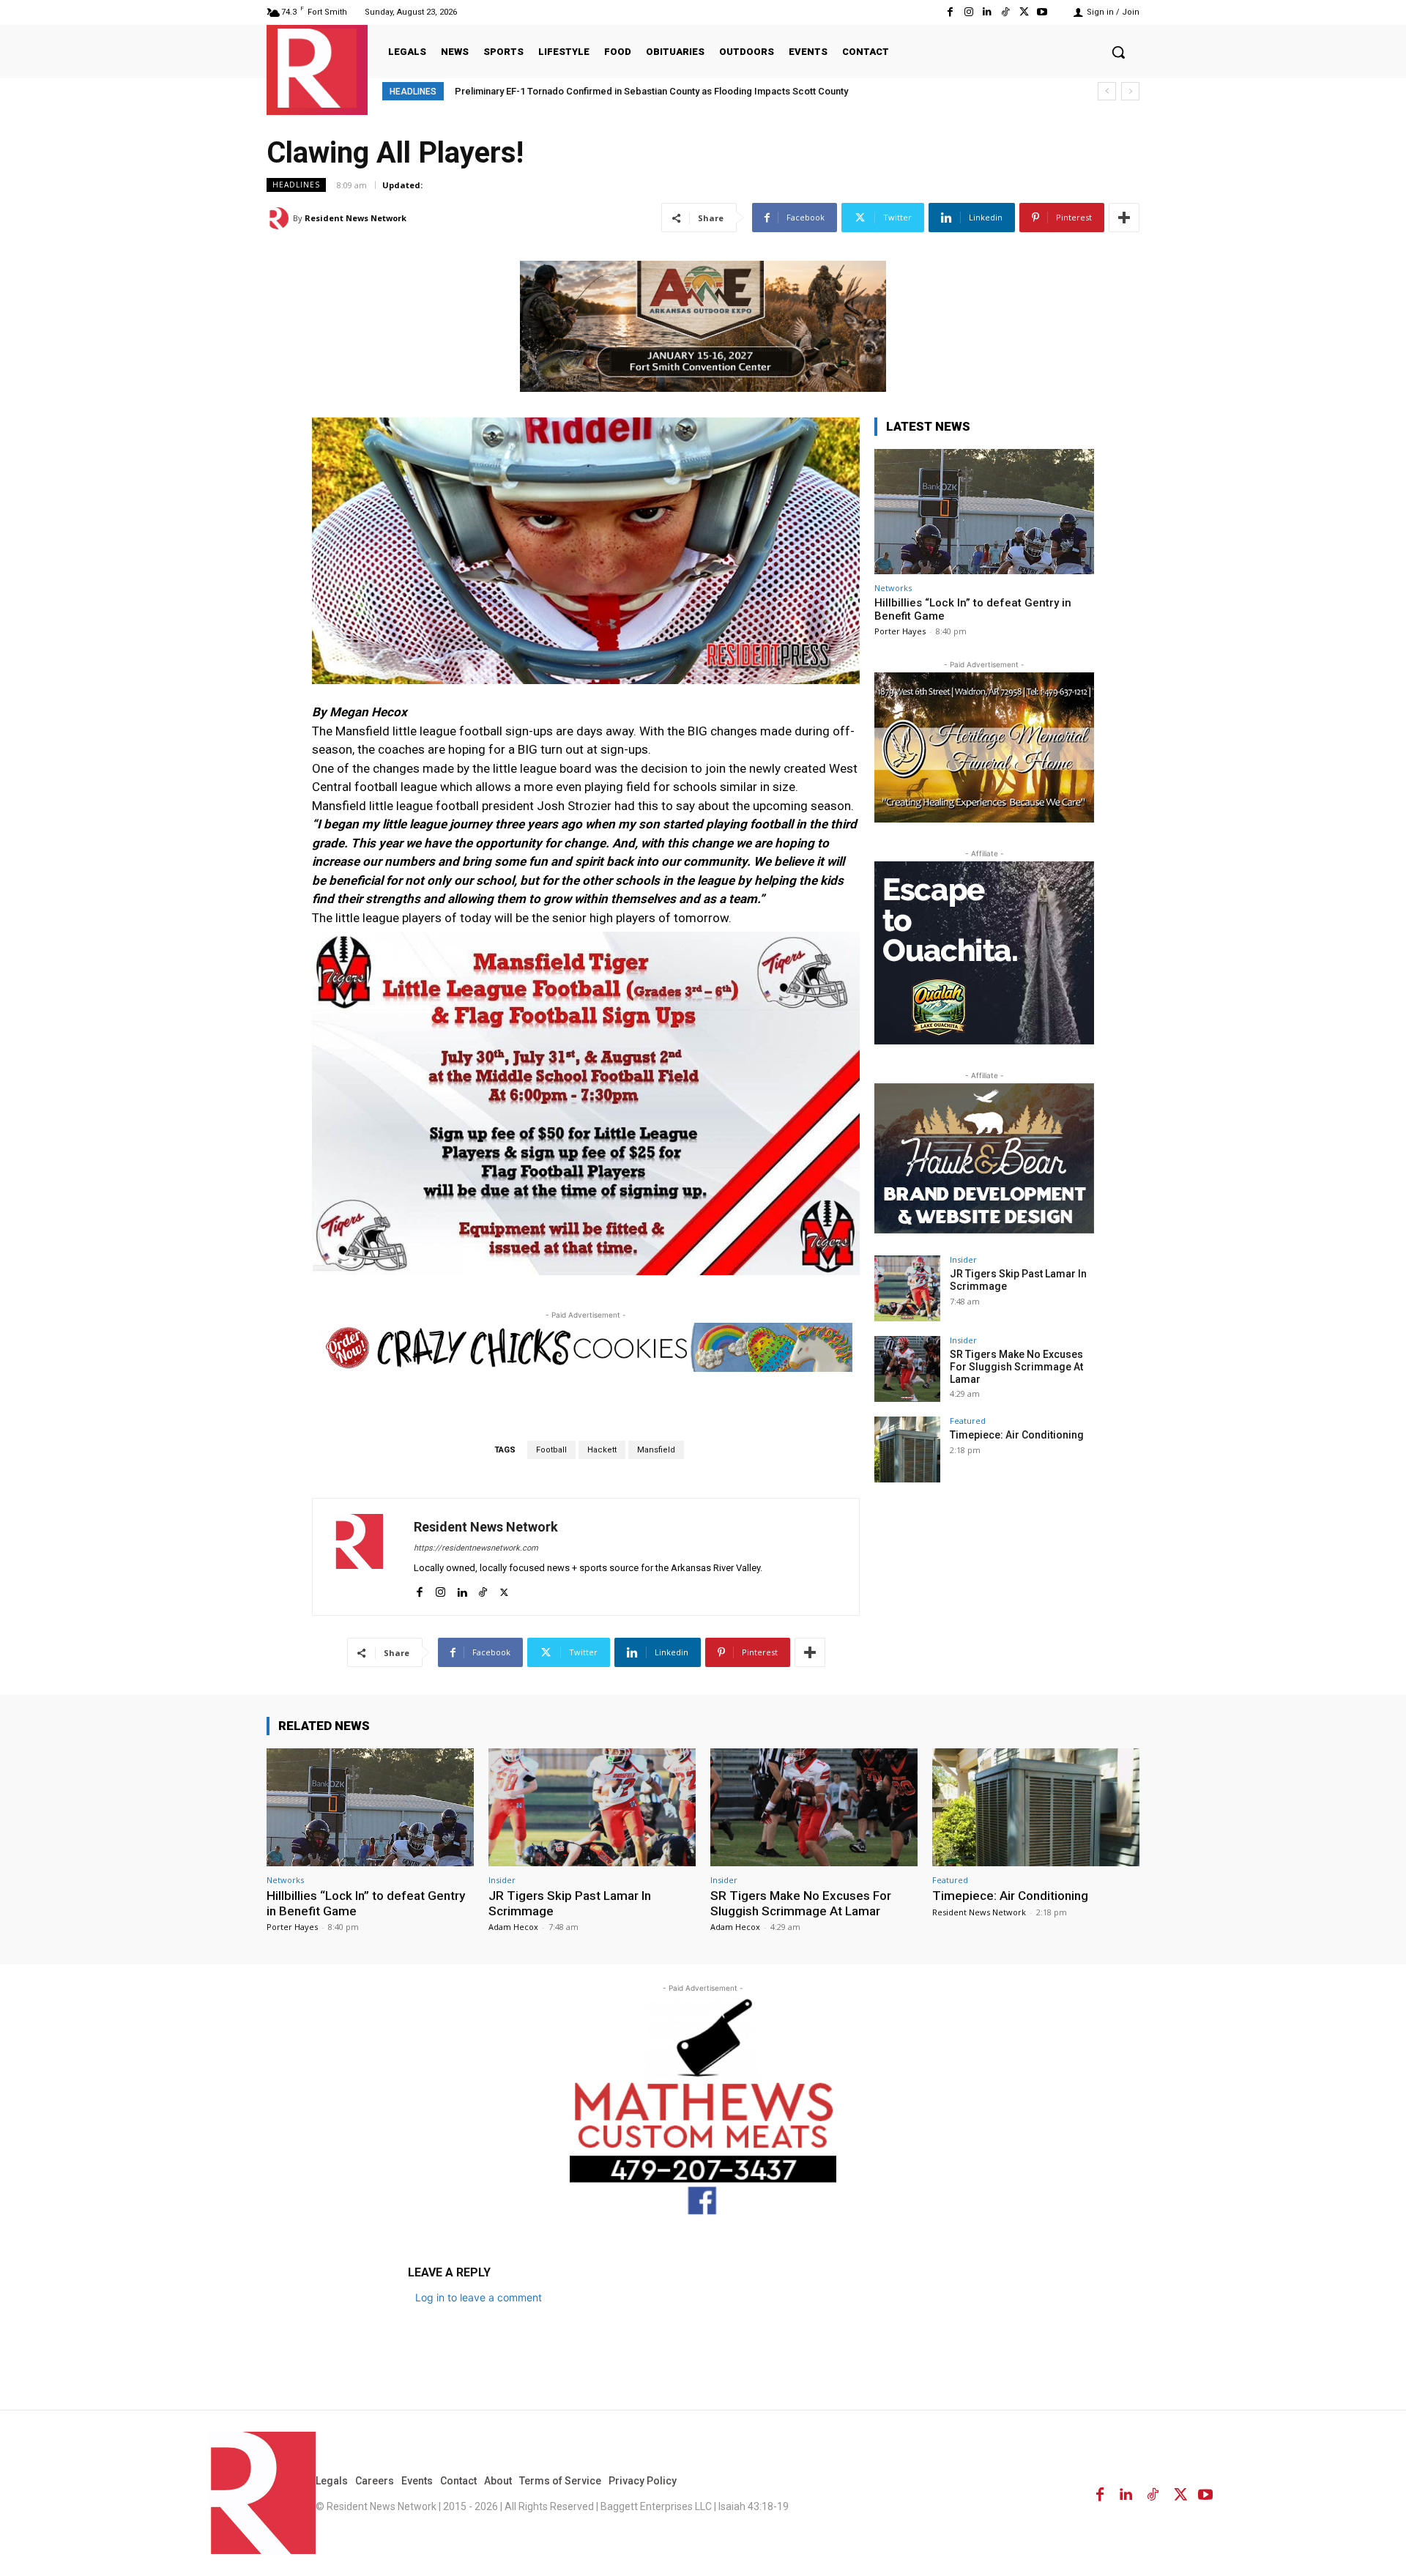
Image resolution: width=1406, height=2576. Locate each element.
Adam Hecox (513, 1927)
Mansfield (656, 1450)
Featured (968, 1421)
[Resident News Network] (317, 68)
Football (551, 1450)
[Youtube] (1042, 12)
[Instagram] (968, 12)
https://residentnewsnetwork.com (476, 1548)
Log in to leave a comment (479, 2297)
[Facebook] (950, 12)
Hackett (602, 1450)
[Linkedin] (987, 12)
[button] (1118, 52)
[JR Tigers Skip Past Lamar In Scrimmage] (907, 1288)
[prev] (1107, 91)
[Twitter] (1024, 12)
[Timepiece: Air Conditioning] (907, 1450)
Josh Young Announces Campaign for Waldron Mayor (574, 91)
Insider (963, 1259)
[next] (1130, 91)
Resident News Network (356, 218)
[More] (1124, 218)
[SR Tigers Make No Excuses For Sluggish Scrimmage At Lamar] (907, 1369)
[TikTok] (1005, 12)
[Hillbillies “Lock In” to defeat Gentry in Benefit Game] (984, 512)
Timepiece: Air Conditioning (1017, 1435)
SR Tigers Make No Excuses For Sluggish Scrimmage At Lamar (1016, 1367)
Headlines (296, 185)
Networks (893, 588)
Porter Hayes (900, 631)
